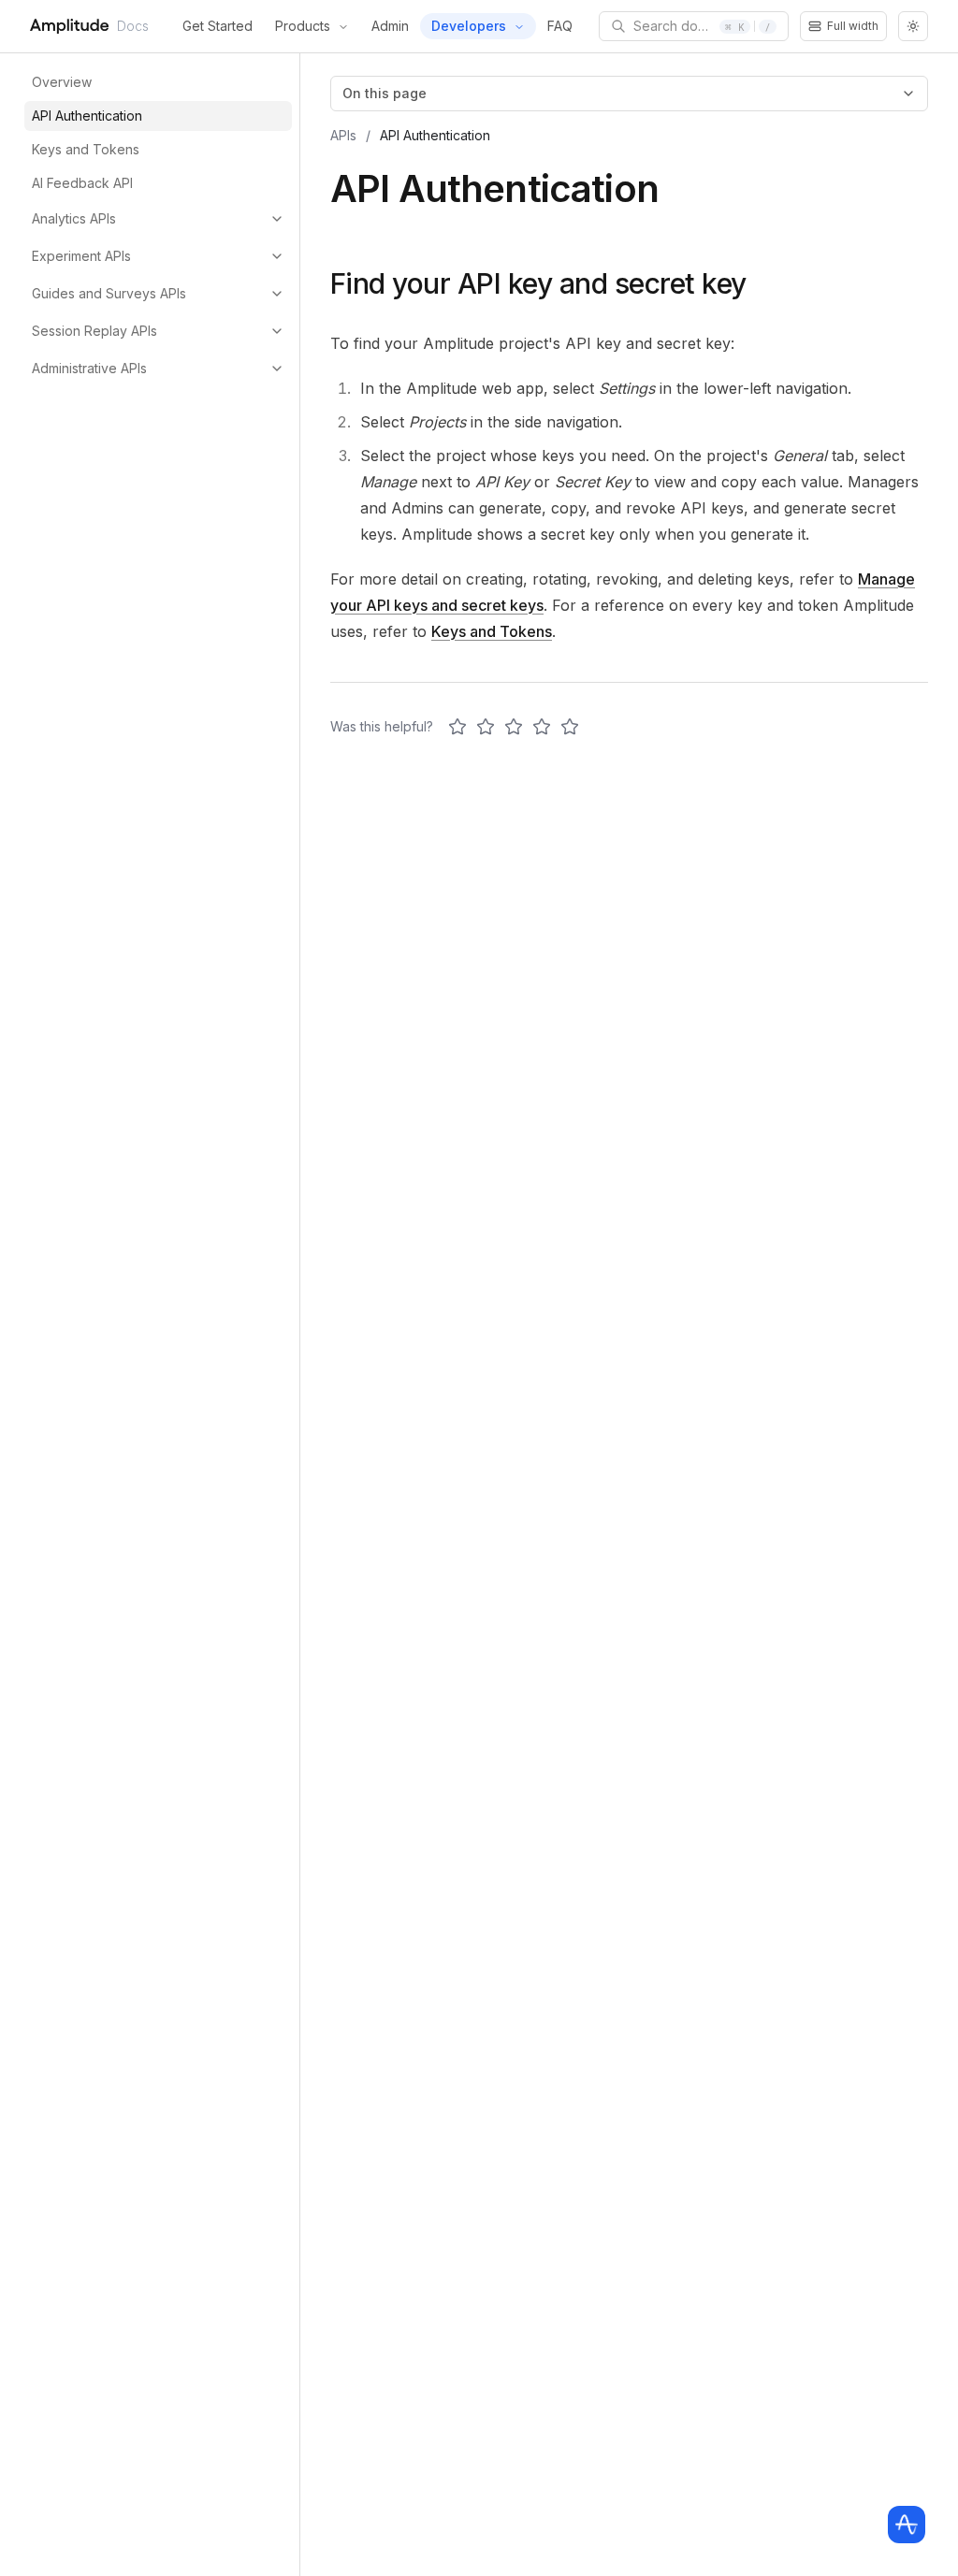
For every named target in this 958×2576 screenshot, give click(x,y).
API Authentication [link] (435, 135)
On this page (385, 93)
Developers (469, 26)
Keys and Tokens (492, 631)
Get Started (218, 26)
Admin (390, 26)
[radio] (457, 727)
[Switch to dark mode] (913, 26)
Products (303, 26)
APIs (343, 135)
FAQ (560, 26)
